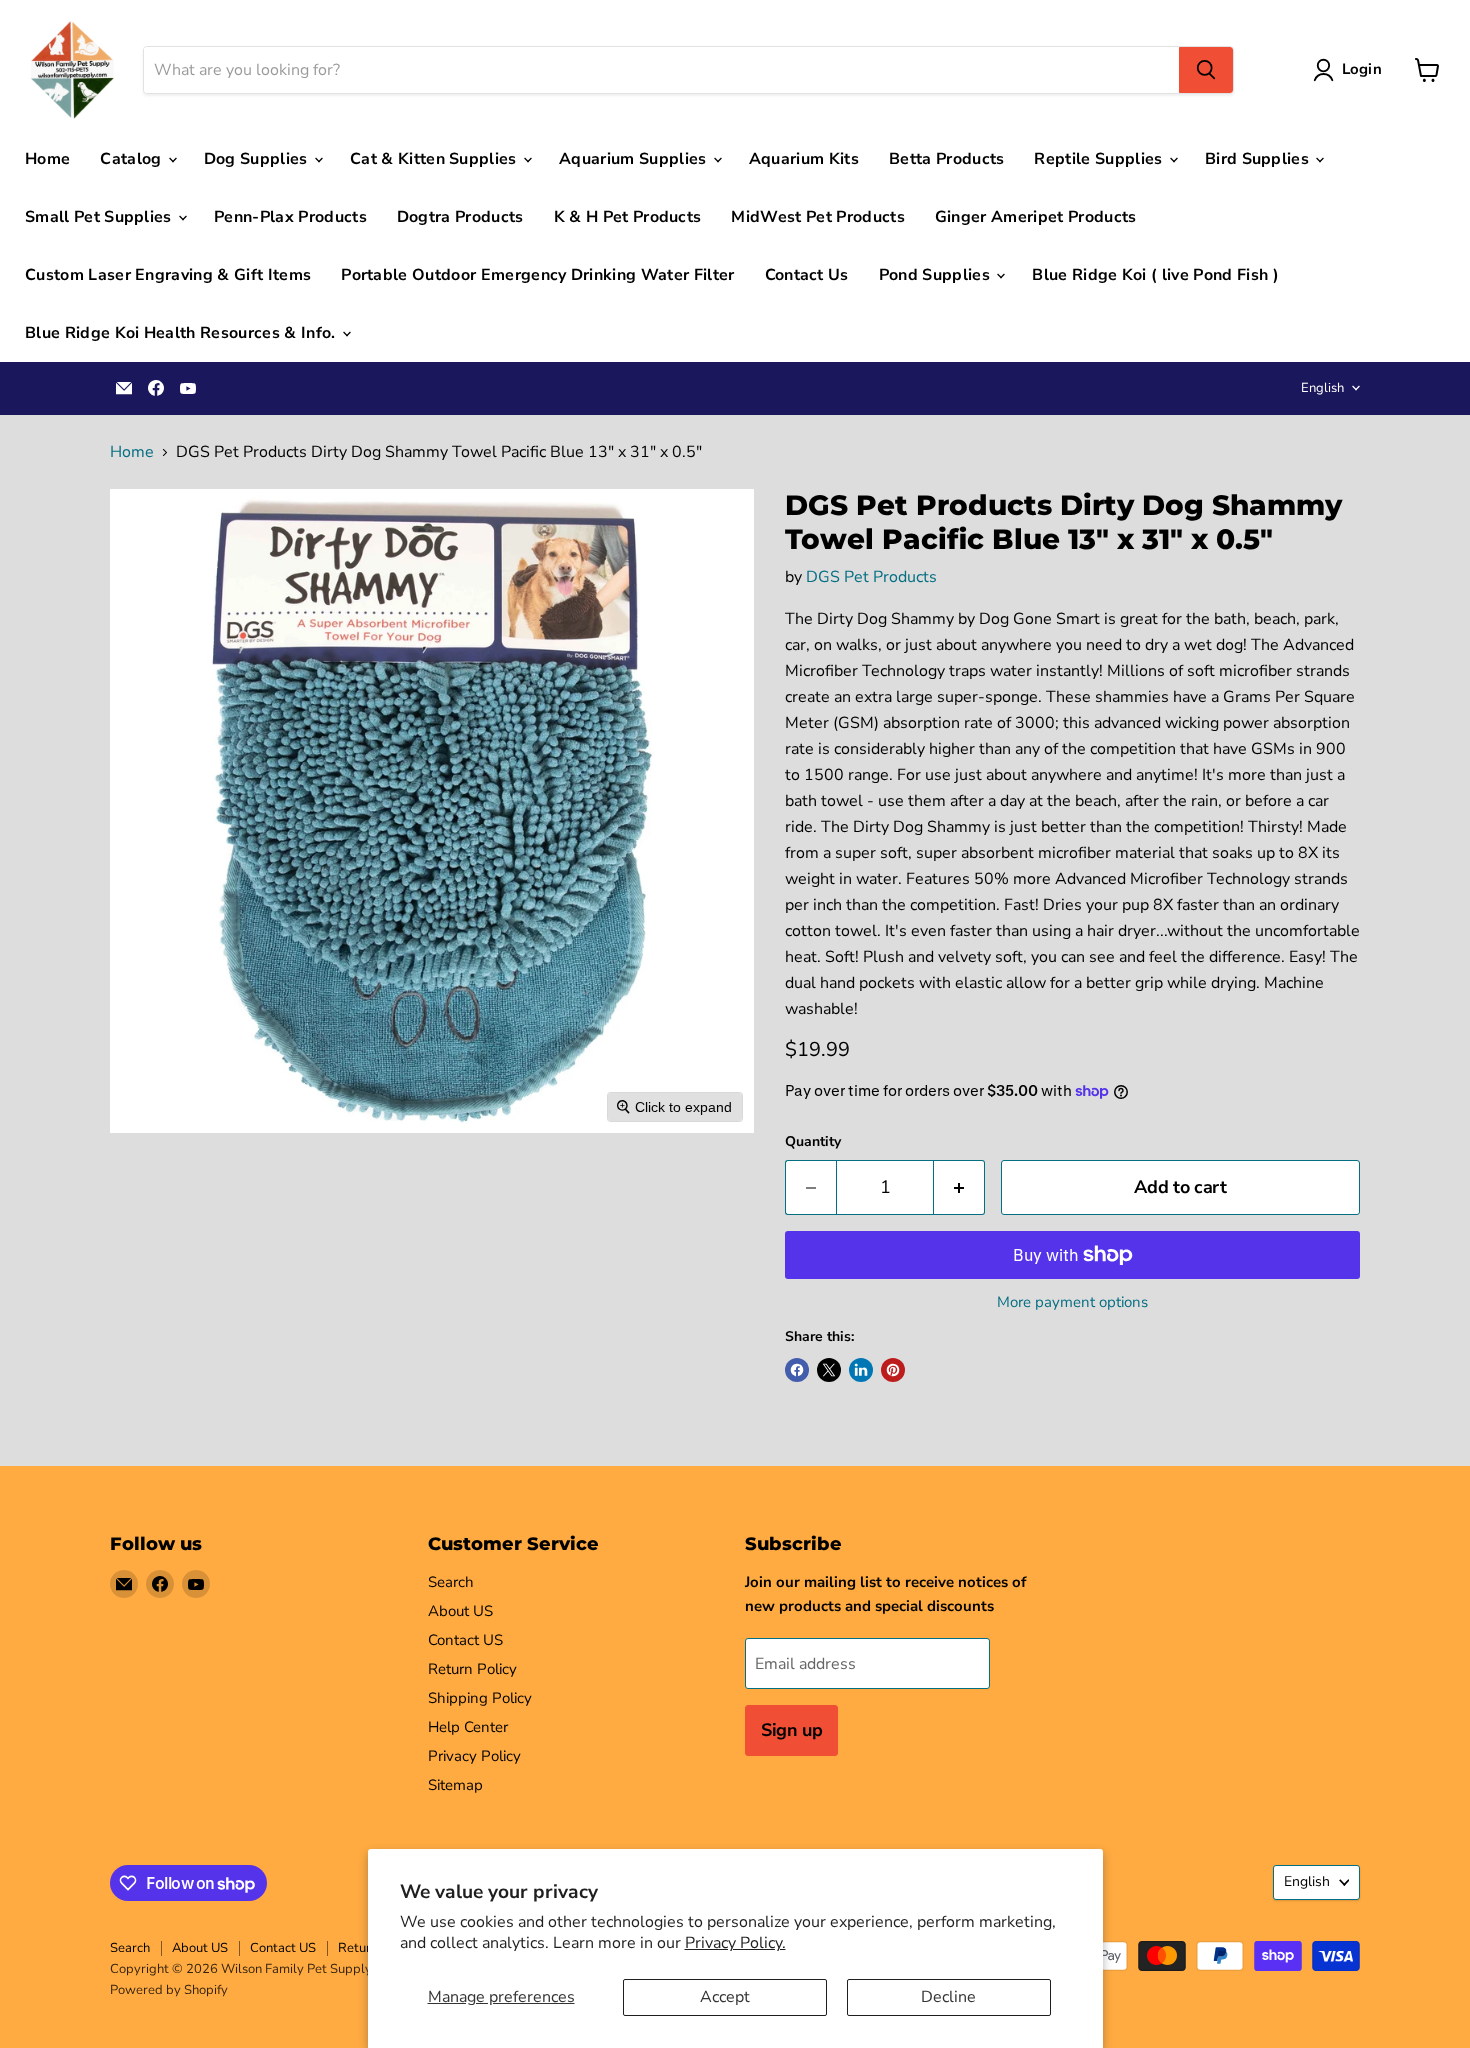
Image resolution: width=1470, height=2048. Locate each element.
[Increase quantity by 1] (959, 1187)
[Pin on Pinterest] (893, 1370)
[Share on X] (829, 1370)
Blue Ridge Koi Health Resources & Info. (182, 333)
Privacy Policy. (735, 1943)
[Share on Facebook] (797, 1370)
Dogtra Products (460, 217)
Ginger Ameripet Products (1036, 217)
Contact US (465, 1640)
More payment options (1072, 1302)
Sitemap (455, 1785)
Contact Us (807, 275)
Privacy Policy (474, 1756)
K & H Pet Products (628, 217)
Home (47, 159)
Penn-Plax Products (290, 217)
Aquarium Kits (804, 159)
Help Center (468, 1727)
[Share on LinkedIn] (861, 1370)
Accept (725, 1997)
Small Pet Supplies (100, 217)
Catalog (133, 159)
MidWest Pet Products (817, 217)
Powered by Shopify (169, 1990)
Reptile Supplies (1100, 159)
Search (451, 1582)
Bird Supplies (1259, 159)
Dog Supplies (258, 159)
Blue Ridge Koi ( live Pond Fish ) (1155, 275)
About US (460, 1611)
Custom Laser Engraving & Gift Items (168, 275)
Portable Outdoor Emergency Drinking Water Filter (537, 275)
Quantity (813, 1142)
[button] (1351, 70)
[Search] (1206, 70)
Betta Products (946, 159)
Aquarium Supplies (635, 159)
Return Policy (472, 1669)
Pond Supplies (936, 275)
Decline (948, 1997)
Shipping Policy (480, 1698)
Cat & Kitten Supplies (435, 159)
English (1322, 388)
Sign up (791, 1730)
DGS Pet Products (871, 577)
